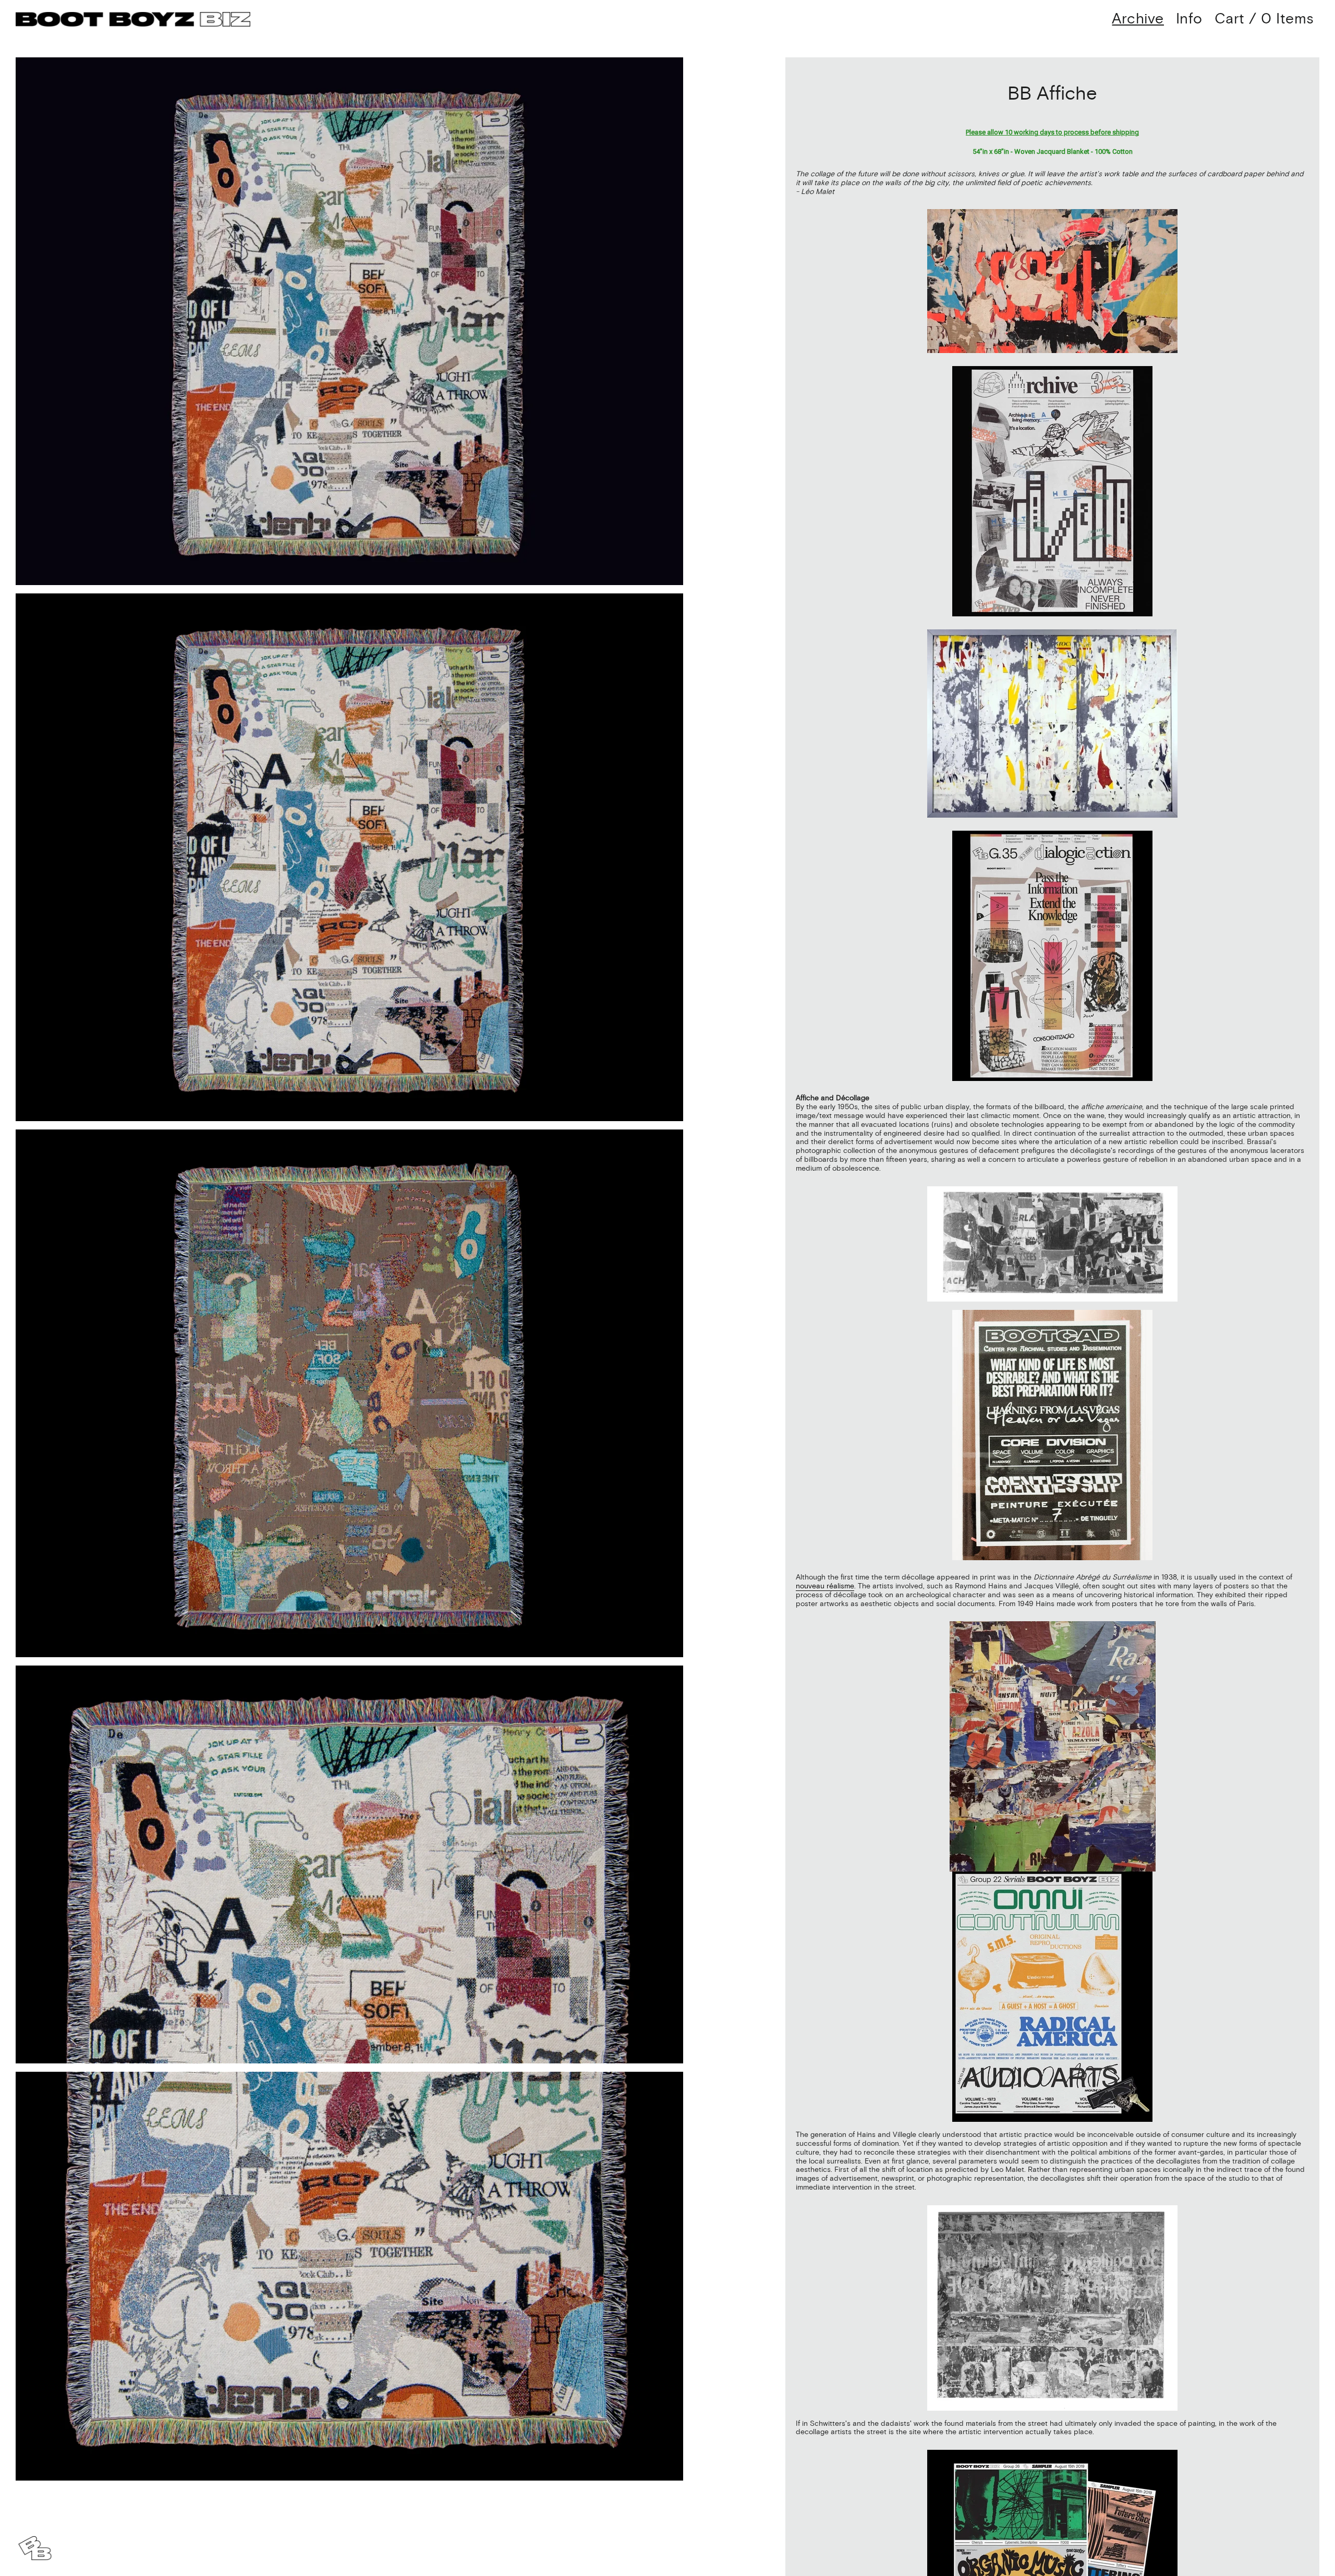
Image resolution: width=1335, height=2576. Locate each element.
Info (1189, 19)
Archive (1138, 19)
